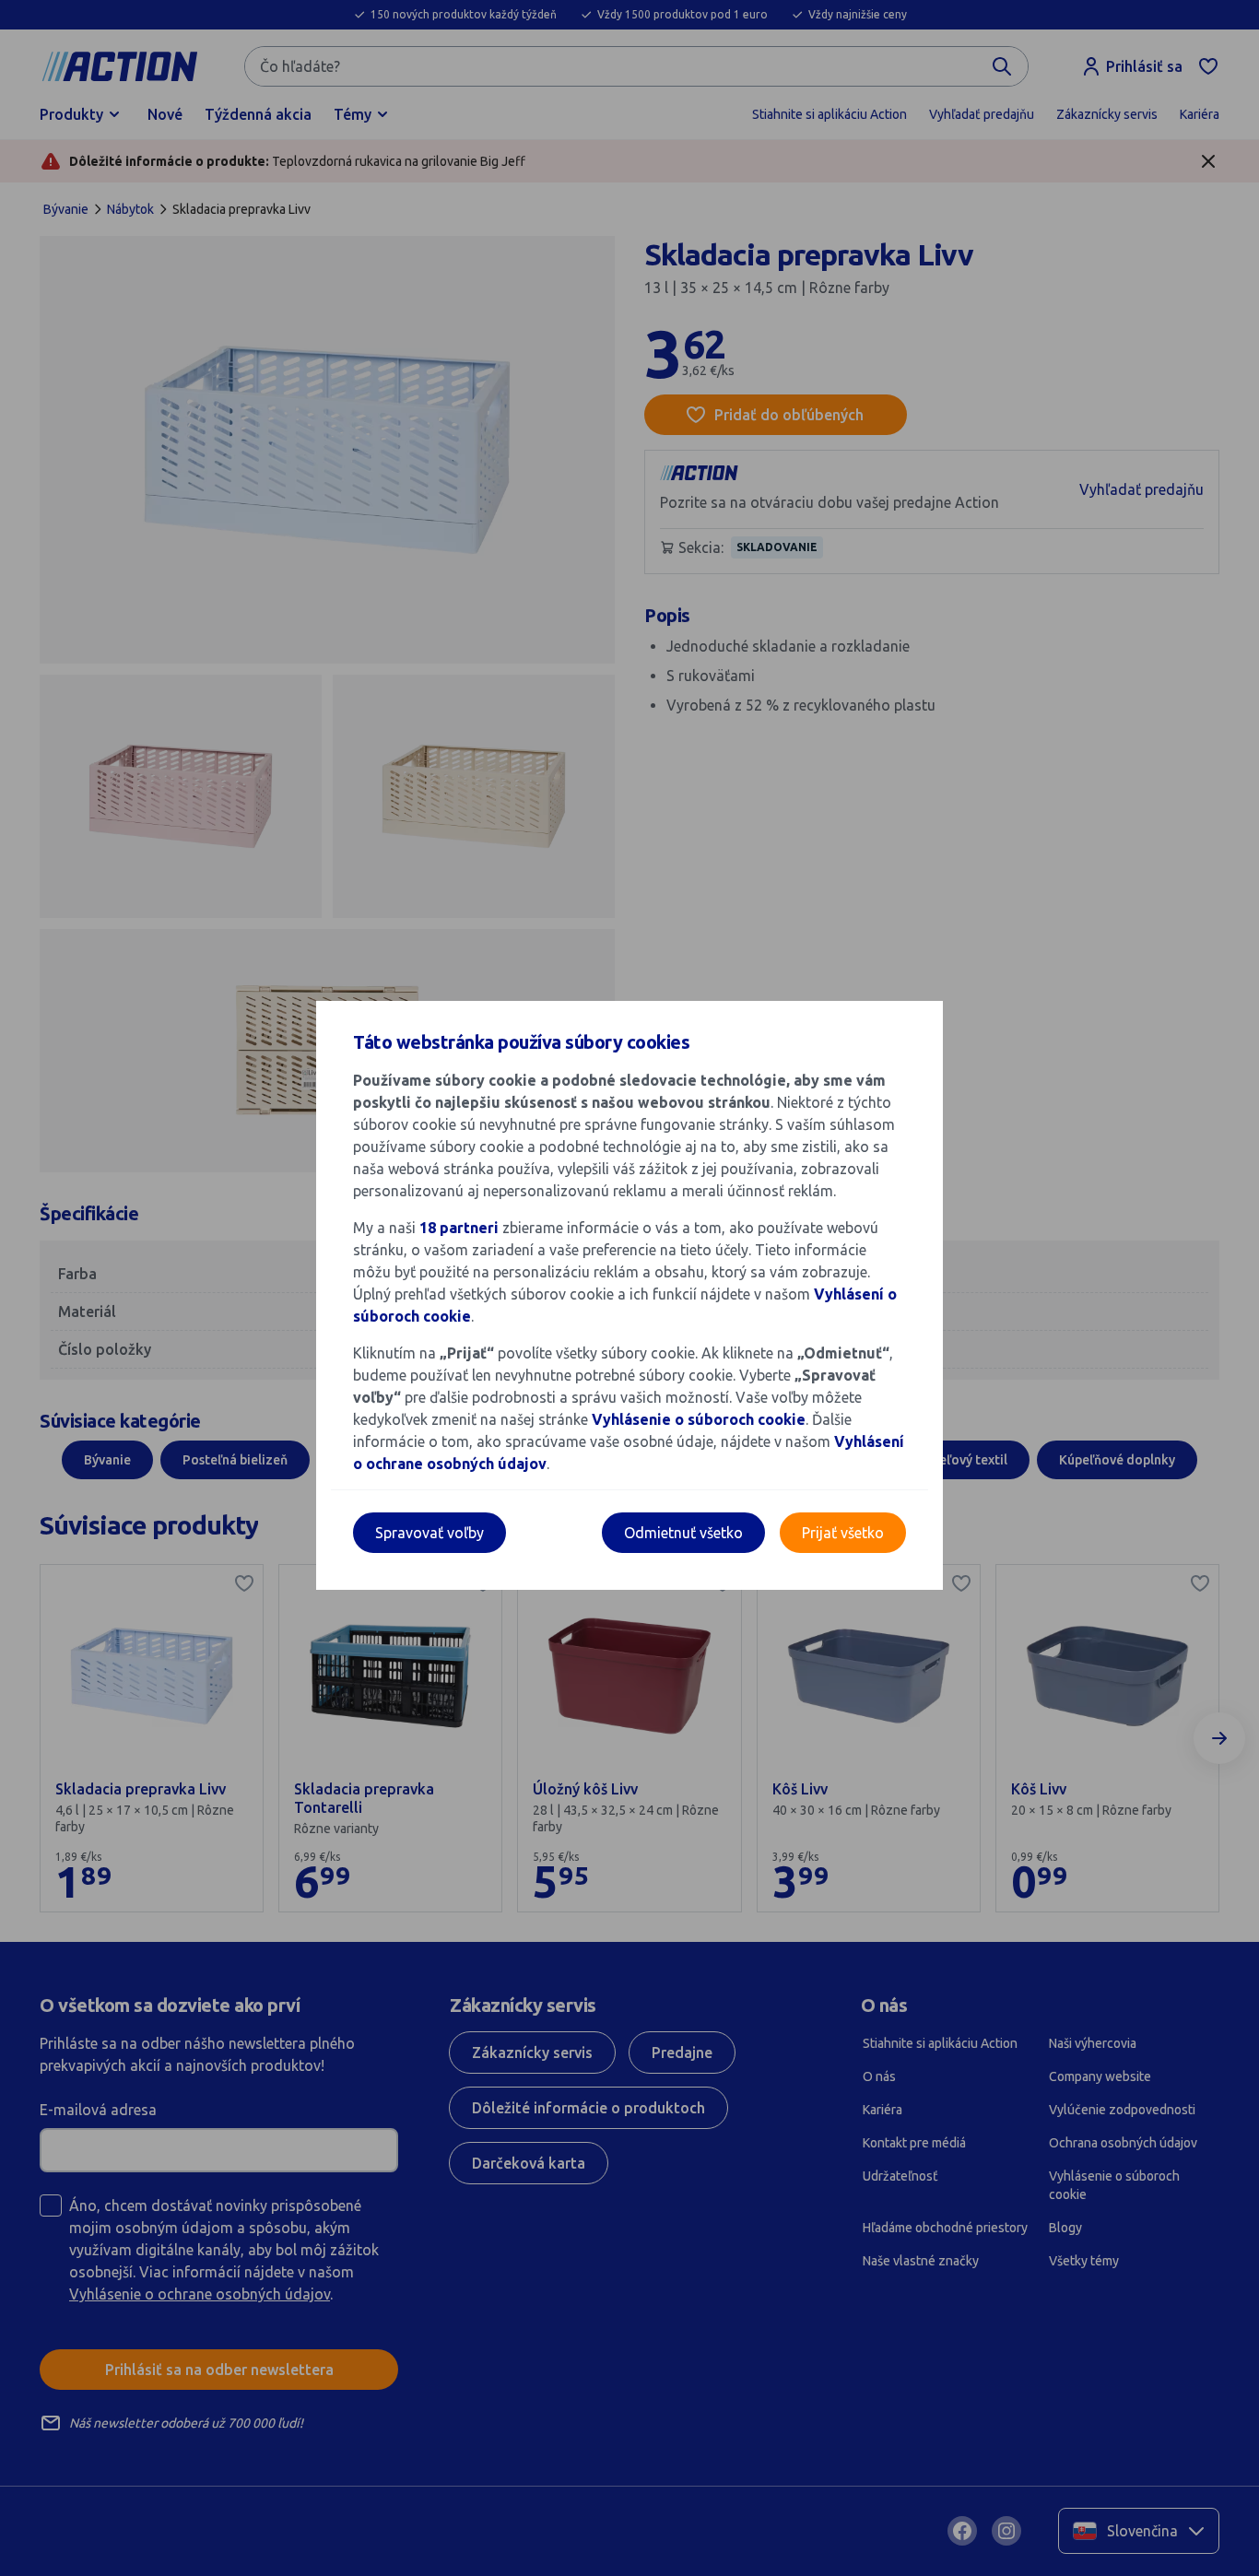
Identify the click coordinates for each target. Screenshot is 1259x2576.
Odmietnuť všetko (683, 1533)
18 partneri (461, 1228)
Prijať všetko (843, 1533)
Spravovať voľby (429, 1533)
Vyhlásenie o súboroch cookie (699, 1419)
